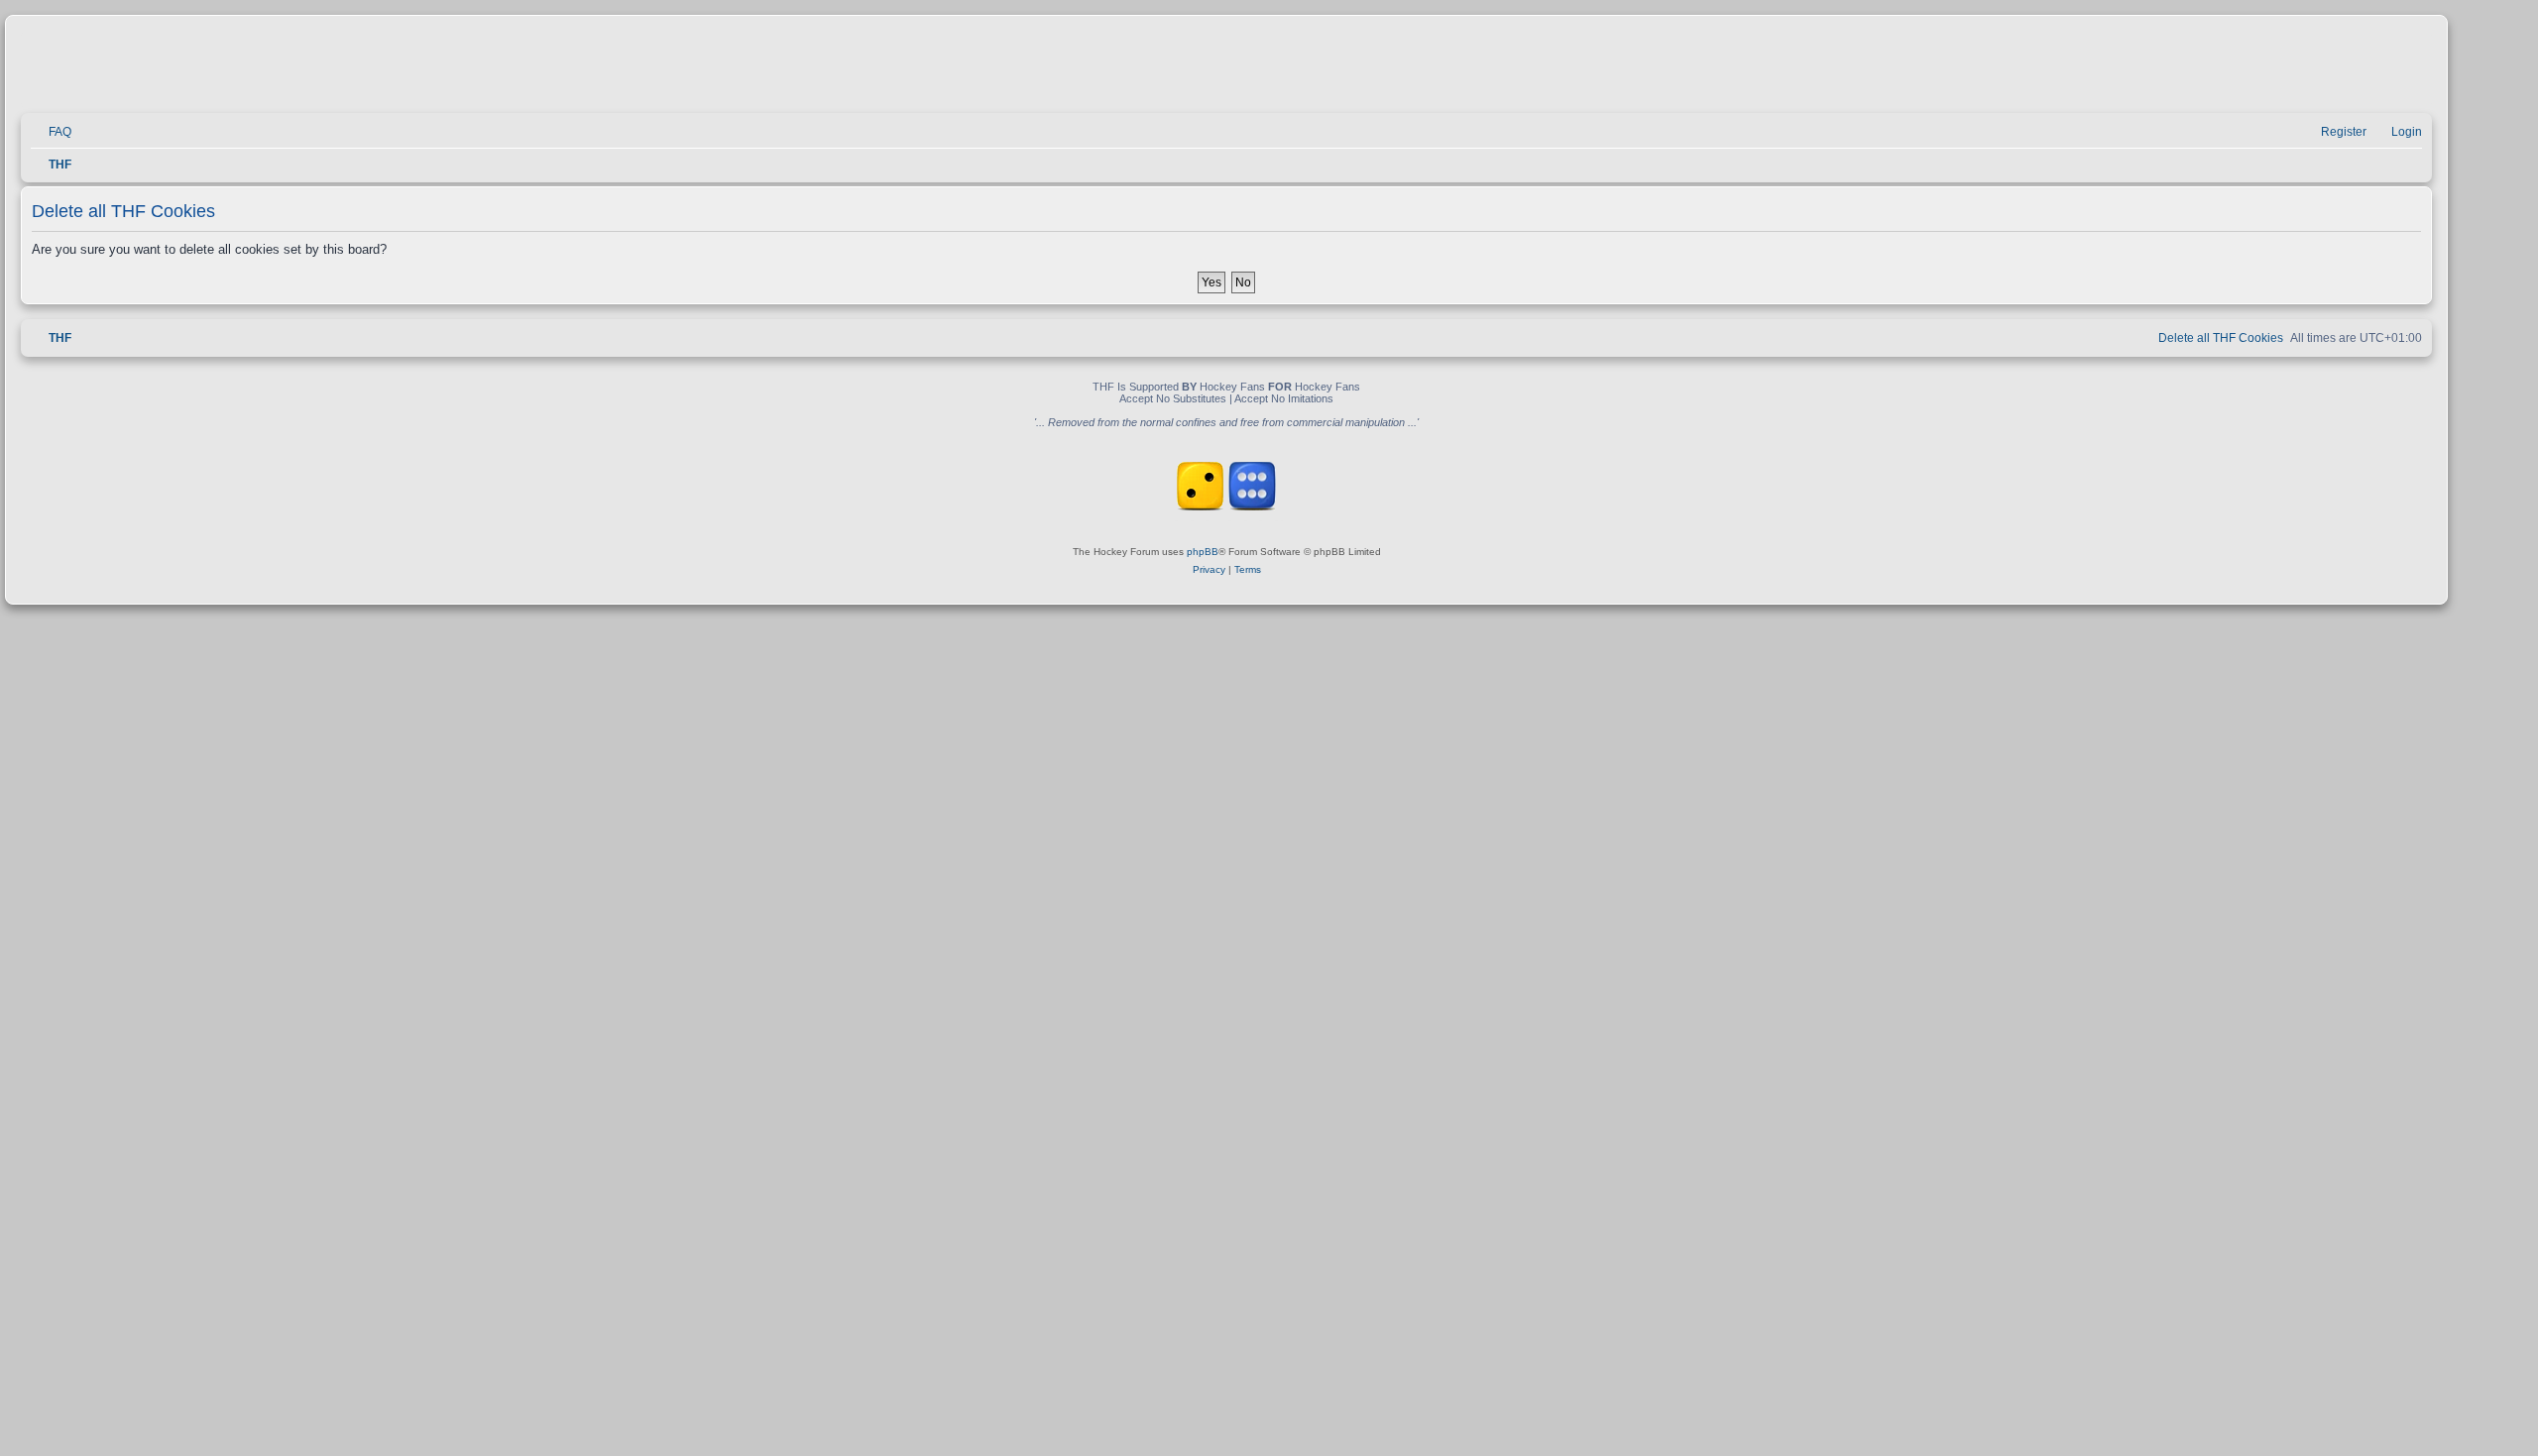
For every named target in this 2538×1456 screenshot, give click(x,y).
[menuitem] (51, 132)
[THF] (250, 70)
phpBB (1203, 552)
